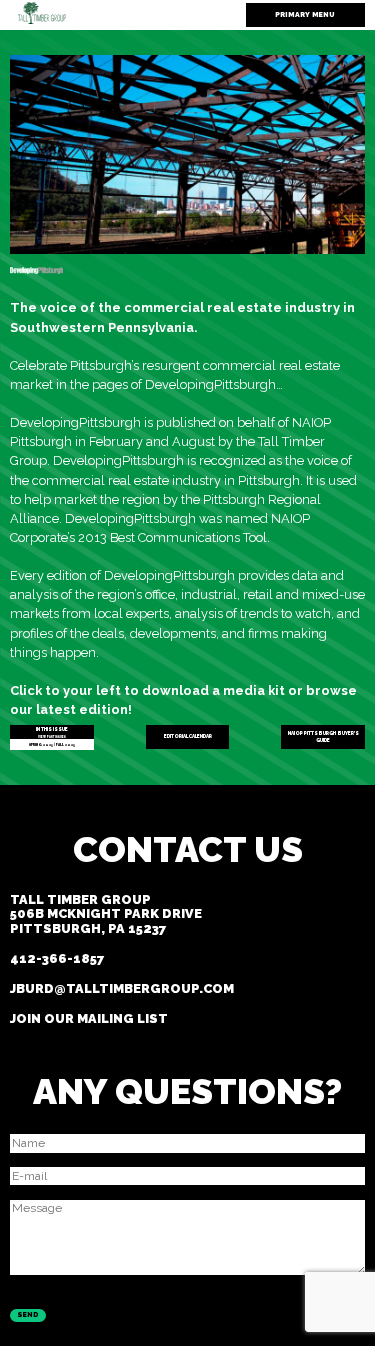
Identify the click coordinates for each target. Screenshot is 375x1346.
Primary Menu (305, 14)
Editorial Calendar (188, 736)
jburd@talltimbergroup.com (122, 988)
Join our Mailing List (89, 1018)
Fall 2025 (65, 745)
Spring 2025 (41, 745)
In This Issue (52, 730)
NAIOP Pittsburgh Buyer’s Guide (323, 737)
